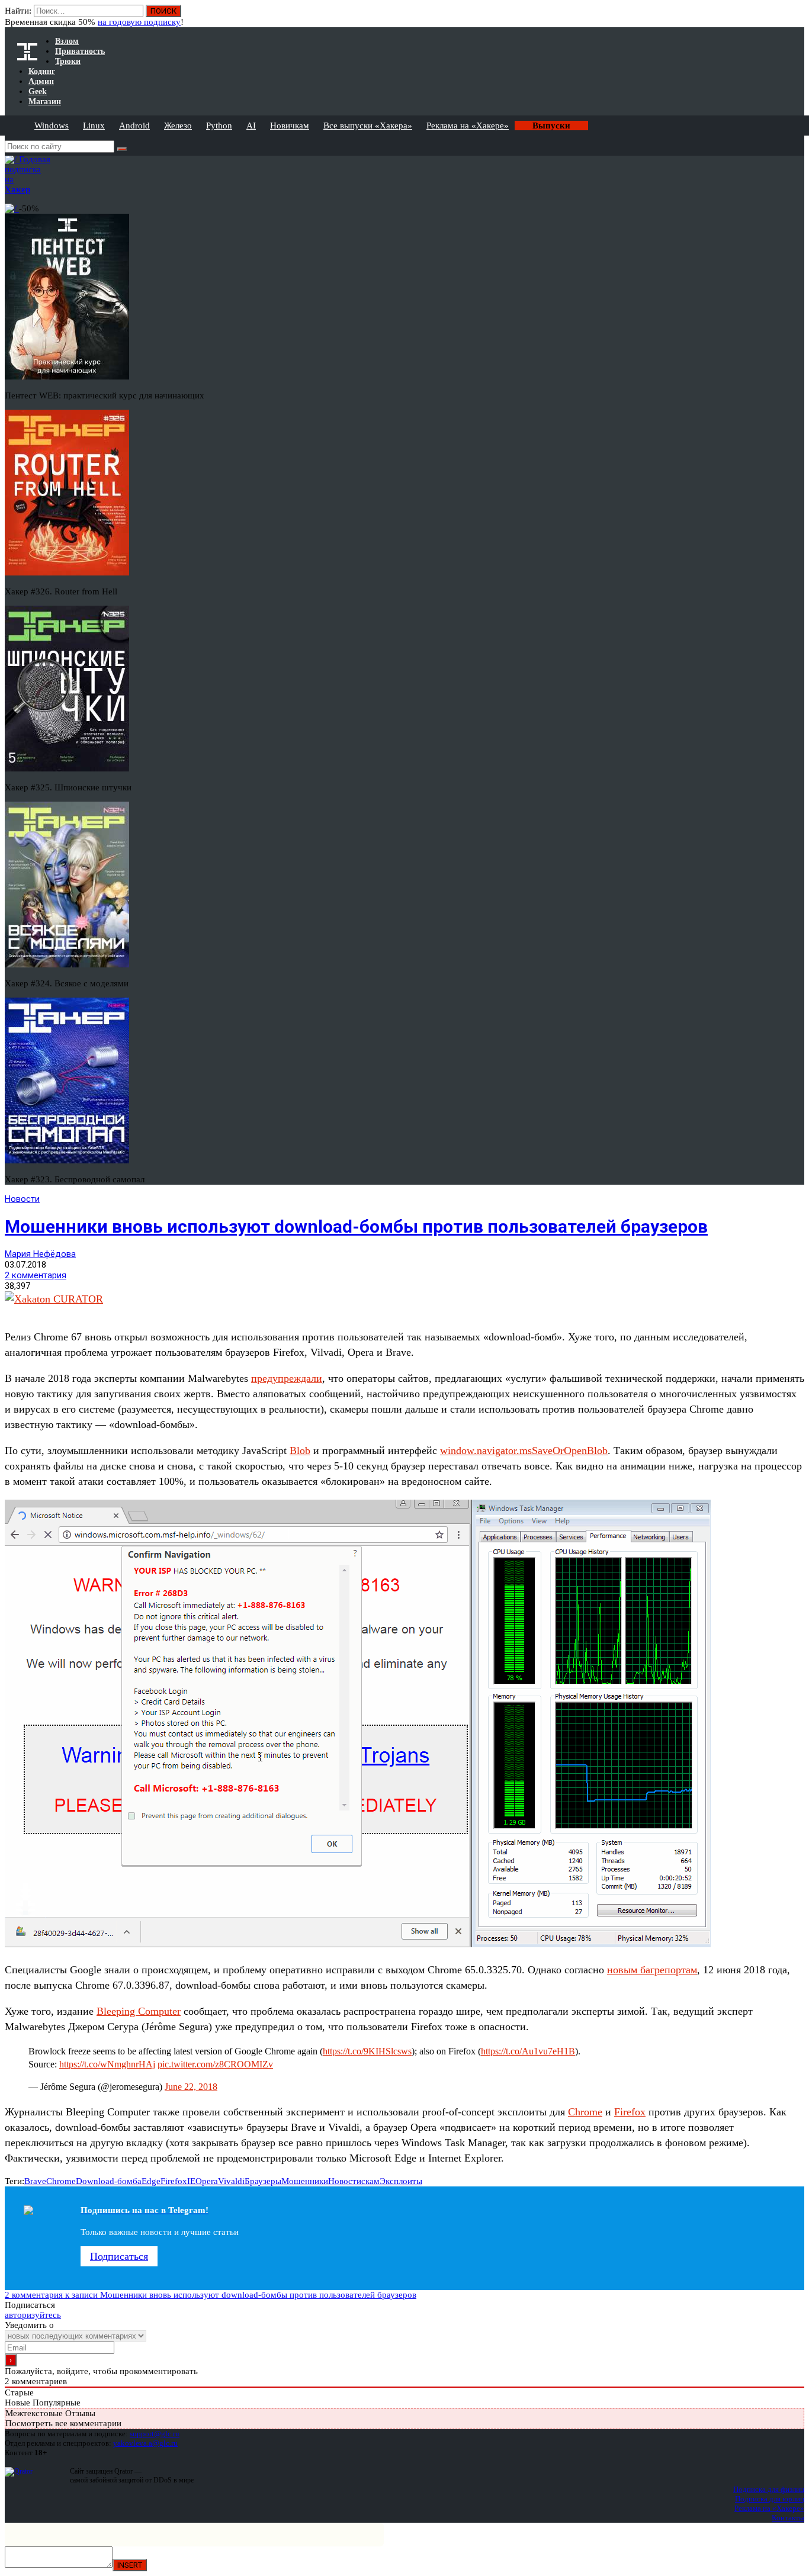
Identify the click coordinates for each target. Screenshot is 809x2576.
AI (251, 126)
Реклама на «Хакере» (468, 126)
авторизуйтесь (33, 2315)
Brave (35, 2181)
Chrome (585, 2112)
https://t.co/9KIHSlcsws (367, 2051)
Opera (207, 2181)
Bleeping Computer (139, 2011)
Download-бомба (109, 2181)
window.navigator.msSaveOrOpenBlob (524, 1451)
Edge (151, 2181)
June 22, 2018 (191, 2087)
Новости (22, 1199)
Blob (300, 1451)
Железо (178, 126)
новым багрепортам (652, 1970)
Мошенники (305, 2181)
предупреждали (287, 1378)
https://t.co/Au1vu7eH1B (528, 2051)
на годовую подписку (139, 22)
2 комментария (36, 1275)
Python (219, 126)
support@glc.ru (155, 2434)
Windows (52, 126)
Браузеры (263, 2181)
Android (134, 126)
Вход (796, 17)
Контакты (788, 2518)
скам (370, 2181)
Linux (94, 126)
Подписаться (119, 2256)
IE (191, 2181)
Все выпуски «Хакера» (368, 126)
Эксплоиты (401, 2181)
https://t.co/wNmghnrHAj (107, 2064)
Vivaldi (231, 2181)
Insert (130, 2565)
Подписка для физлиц (769, 2489)
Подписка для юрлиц (770, 2499)
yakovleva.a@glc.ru (145, 2443)
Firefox (630, 2112)
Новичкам (290, 126)
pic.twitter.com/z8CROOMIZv (215, 2064)
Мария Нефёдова (40, 1254)
